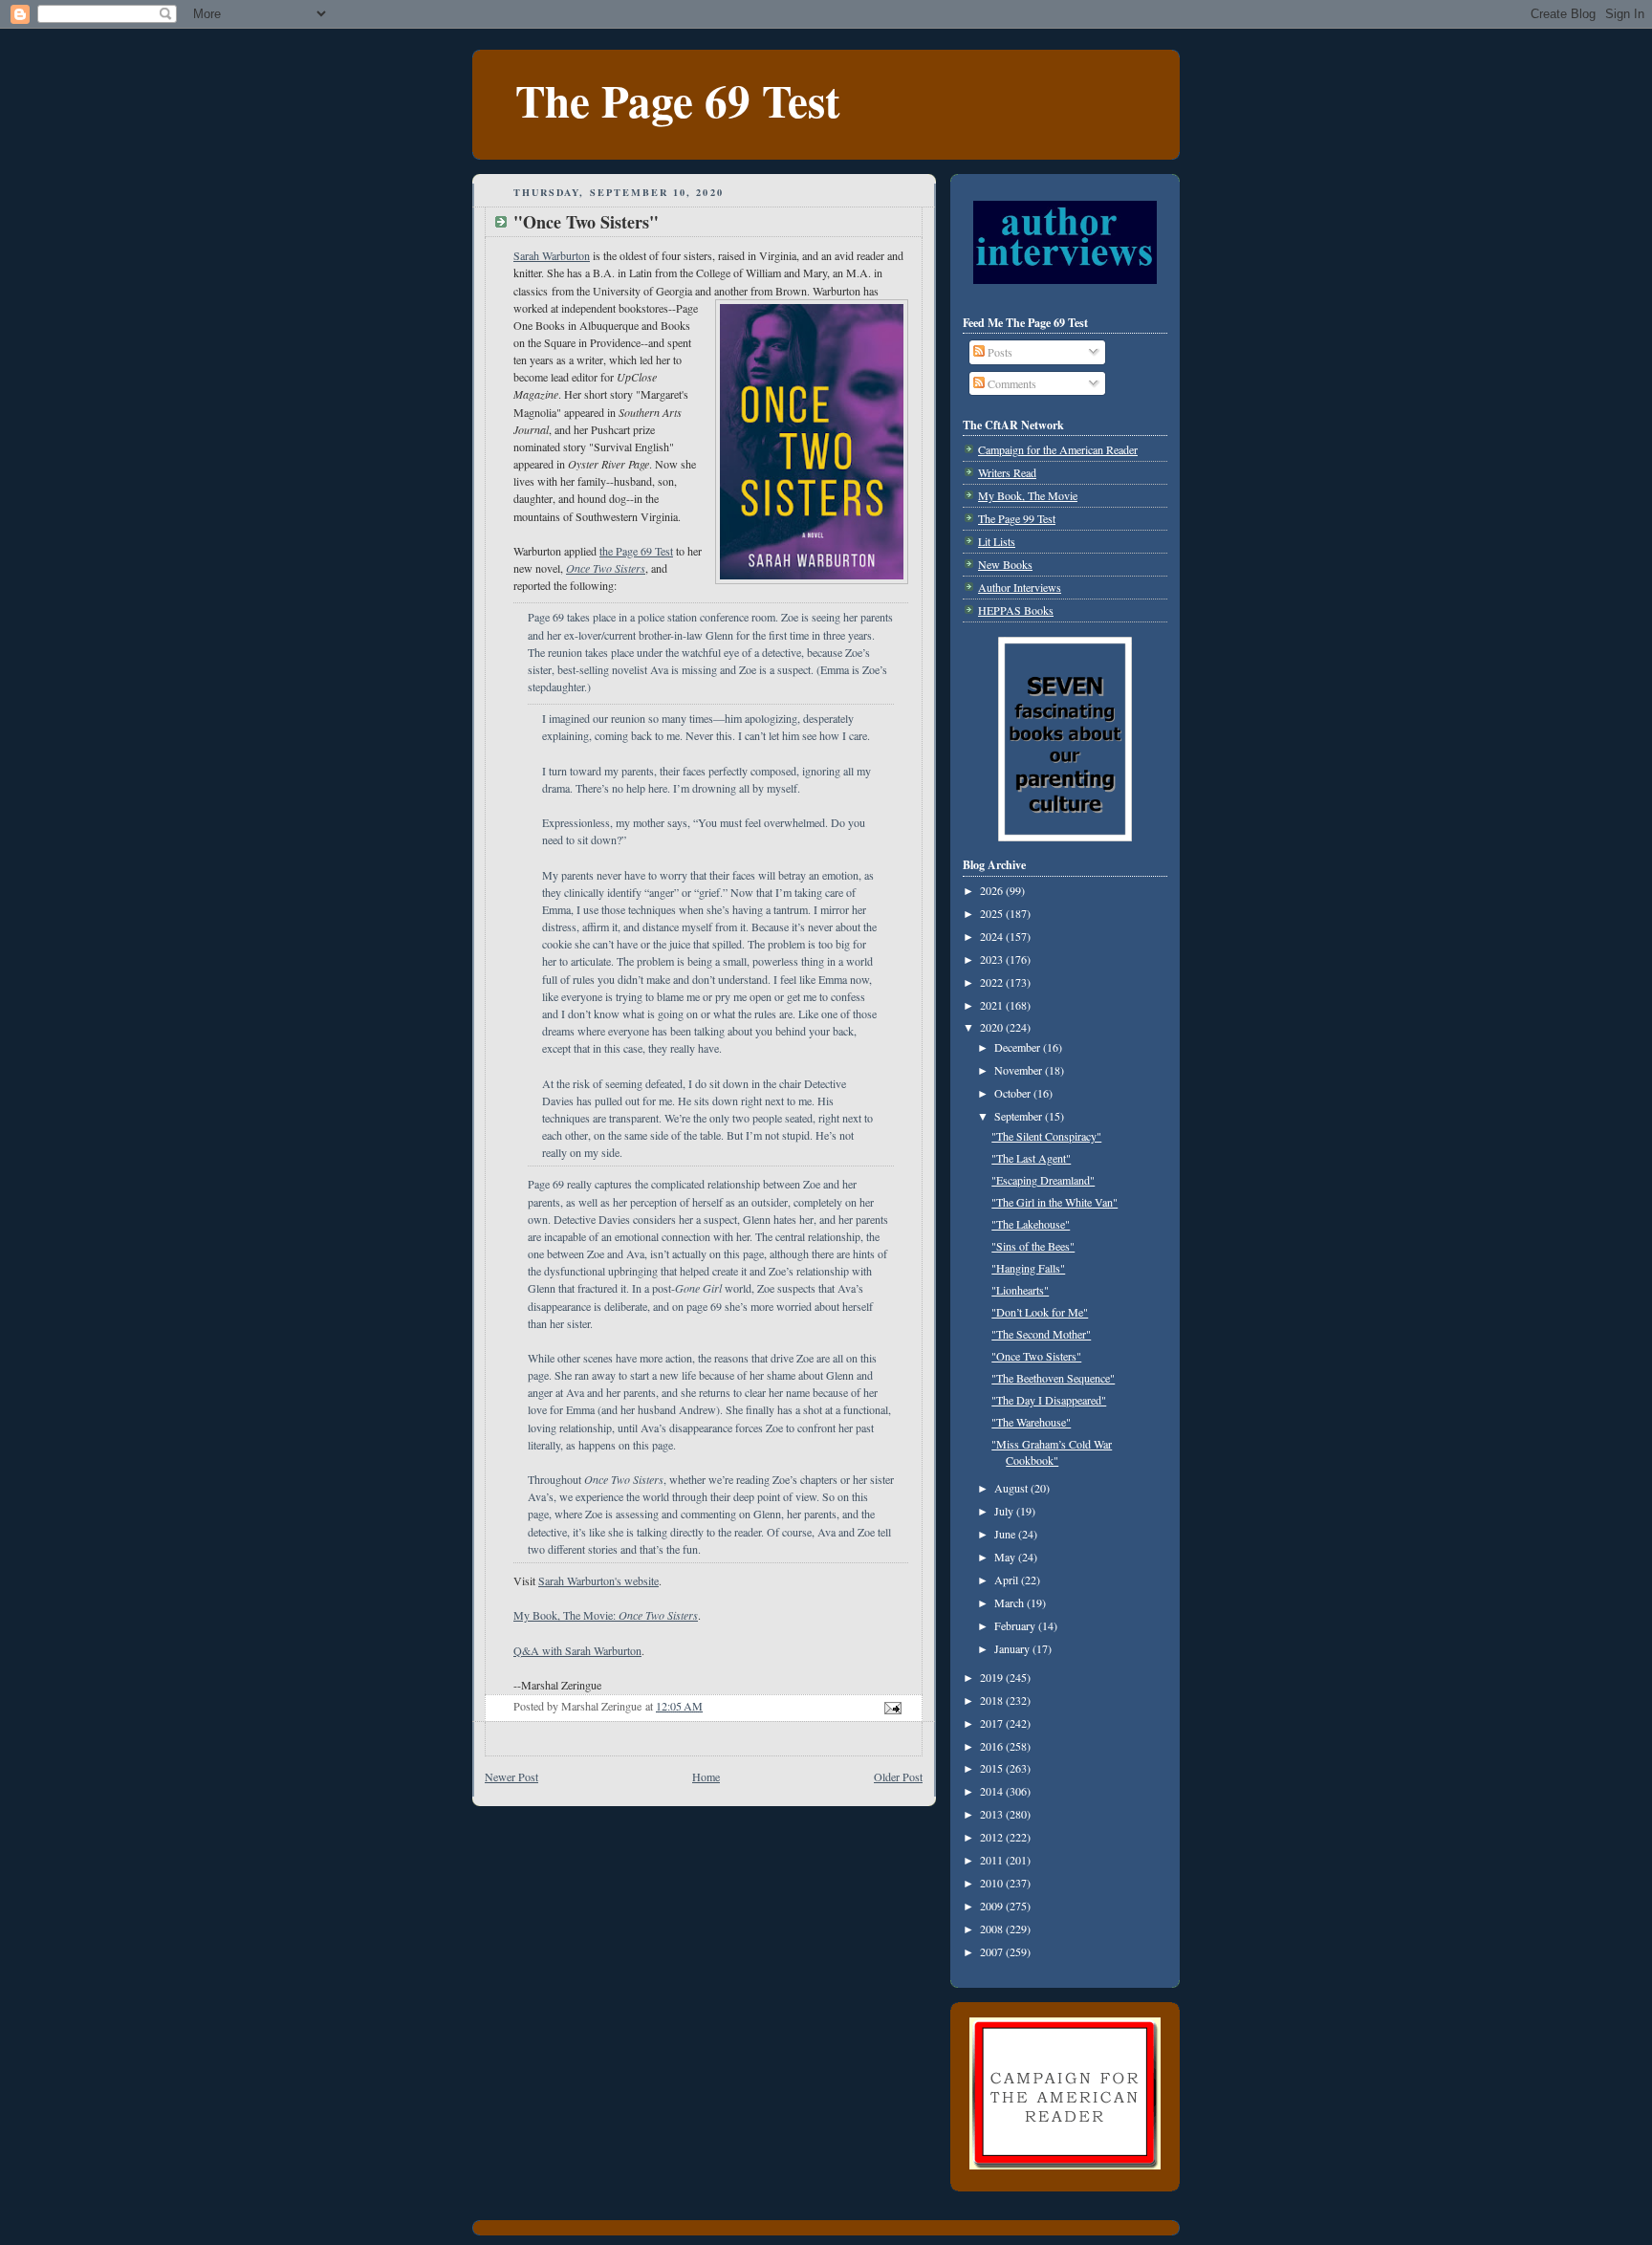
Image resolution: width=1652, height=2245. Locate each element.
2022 (993, 982)
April (1008, 1580)
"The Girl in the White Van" (1054, 1202)
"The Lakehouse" (1031, 1224)
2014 (993, 1791)
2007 (993, 1951)
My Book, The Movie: (606, 1615)
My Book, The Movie (1028, 495)
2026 (993, 890)
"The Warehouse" (1031, 1422)
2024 (993, 936)
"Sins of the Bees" (1033, 1246)
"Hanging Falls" (1028, 1268)
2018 (993, 1700)
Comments (1011, 383)
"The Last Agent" (1031, 1158)
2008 (993, 1929)
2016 (993, 1746)
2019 (993, 1677)
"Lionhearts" (1020, 1290)
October (1014, 1093)
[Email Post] (891, 1706)
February (1016, 1625)
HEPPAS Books (1016, 610)
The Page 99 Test (1017, 518)
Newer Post (511, 1776)
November (1020, 1070)
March (1011, 1602)
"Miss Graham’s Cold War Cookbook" (1052, 1452)
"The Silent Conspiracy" (1046, 1136)
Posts (999, 352)
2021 (993, 1005)
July (1005, 1511)
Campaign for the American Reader (1058, 449)
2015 (993, 1768)
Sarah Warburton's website (598, 1580)
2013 (993, 1814)
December (1019, 1047)
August (1012, 1488)
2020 (993, 1027)
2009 (993, 1906)
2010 (993, 1883)
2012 (993, 1837)
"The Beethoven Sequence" (1053, 1378)
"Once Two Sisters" (1036, 1356)
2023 (993, 959)
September (1020, 1116)
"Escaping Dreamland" (1043, 1180)
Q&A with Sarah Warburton (577, 1650)
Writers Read (1007, 472)
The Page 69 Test (678, 100)
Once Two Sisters (606, 568)
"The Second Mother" (1041, 1334)
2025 (993, 913)
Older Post (898, 1776)
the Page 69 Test (636, 551)
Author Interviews (1020, 587)
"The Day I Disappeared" (1049, 1400)
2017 (993, 1723)
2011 (993, 1860)
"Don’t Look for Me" (1040, 1312)
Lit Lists (997, 541)
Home (706, 1776)
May (1006, 1557)
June (1006, 1534)
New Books (1005, 564)
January (1013, 1648)
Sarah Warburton (552, 255)
